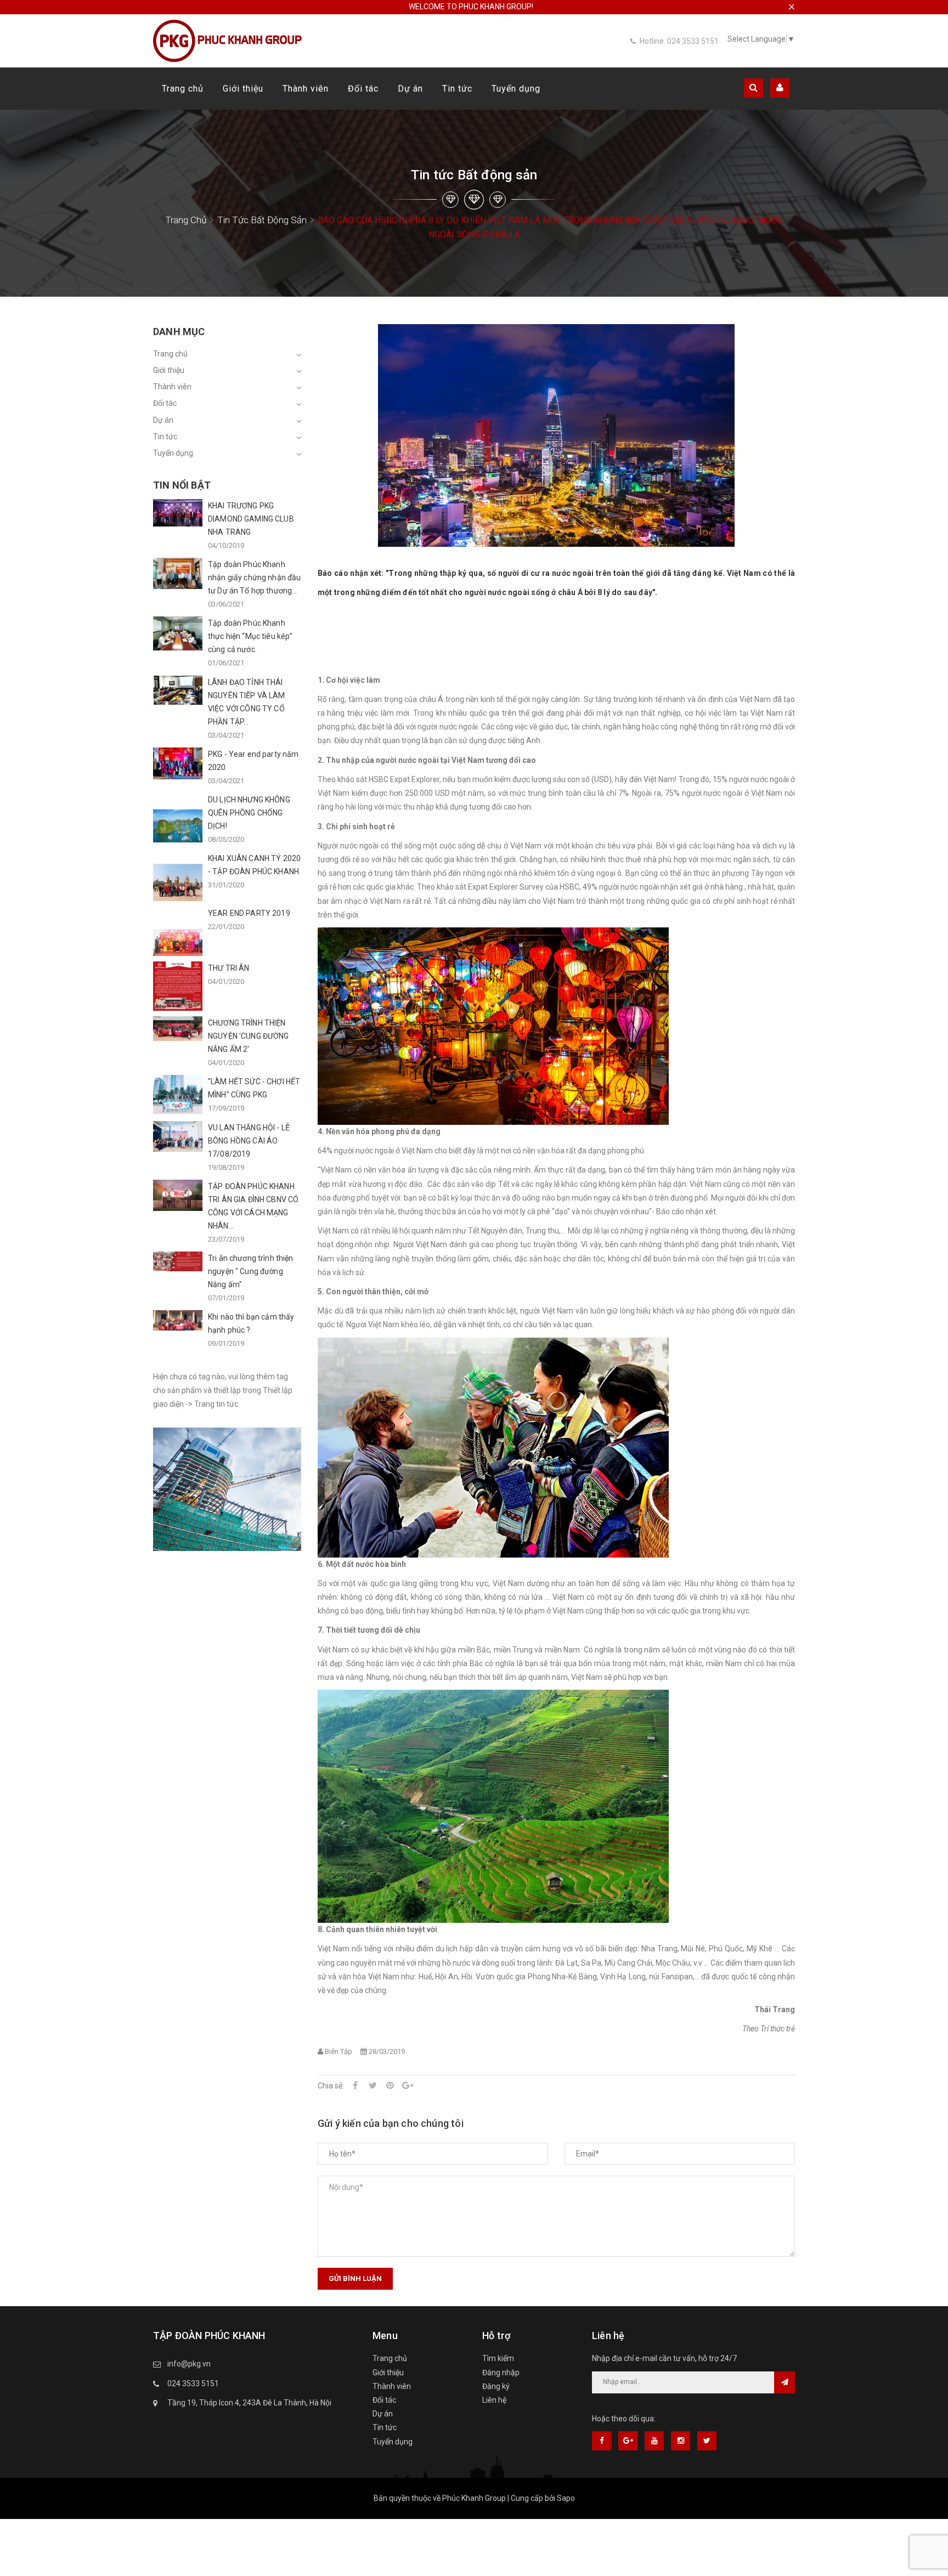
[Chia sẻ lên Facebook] (355, 2086)
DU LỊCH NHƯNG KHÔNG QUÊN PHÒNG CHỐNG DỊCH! (249, 813)
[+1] (408, 2086)
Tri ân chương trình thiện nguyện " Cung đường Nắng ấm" (251, 1271)
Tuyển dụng (516, 89)
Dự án (410, 89)
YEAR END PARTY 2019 (249, 913)
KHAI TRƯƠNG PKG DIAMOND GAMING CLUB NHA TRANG (251, 519)
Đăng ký (496, 2386)
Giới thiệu (243, 89)
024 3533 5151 (193, 2383)
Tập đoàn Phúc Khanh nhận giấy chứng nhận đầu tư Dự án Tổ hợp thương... (254, 578)
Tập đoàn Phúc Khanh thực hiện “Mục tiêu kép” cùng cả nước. (250, 636)
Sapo (566, 2498)
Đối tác (363, 89)
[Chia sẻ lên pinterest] (390, 2086)
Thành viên (306, 89)
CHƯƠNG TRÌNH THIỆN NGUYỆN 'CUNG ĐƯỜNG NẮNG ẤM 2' (249, 1036)
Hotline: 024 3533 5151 (679, 41)
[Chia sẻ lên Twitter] (373, 2086)
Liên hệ (494, 2400)
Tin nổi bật (182, 485)
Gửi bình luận (355, 2278)
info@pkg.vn (189, 2364)
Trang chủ (183, 89)
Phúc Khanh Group (474, 2498)
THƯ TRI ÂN (228, 968)
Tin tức (457, 89)
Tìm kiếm (498, 2358)
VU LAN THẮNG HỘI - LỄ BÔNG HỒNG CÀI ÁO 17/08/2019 (249, 1141)
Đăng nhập (501, 2373)
